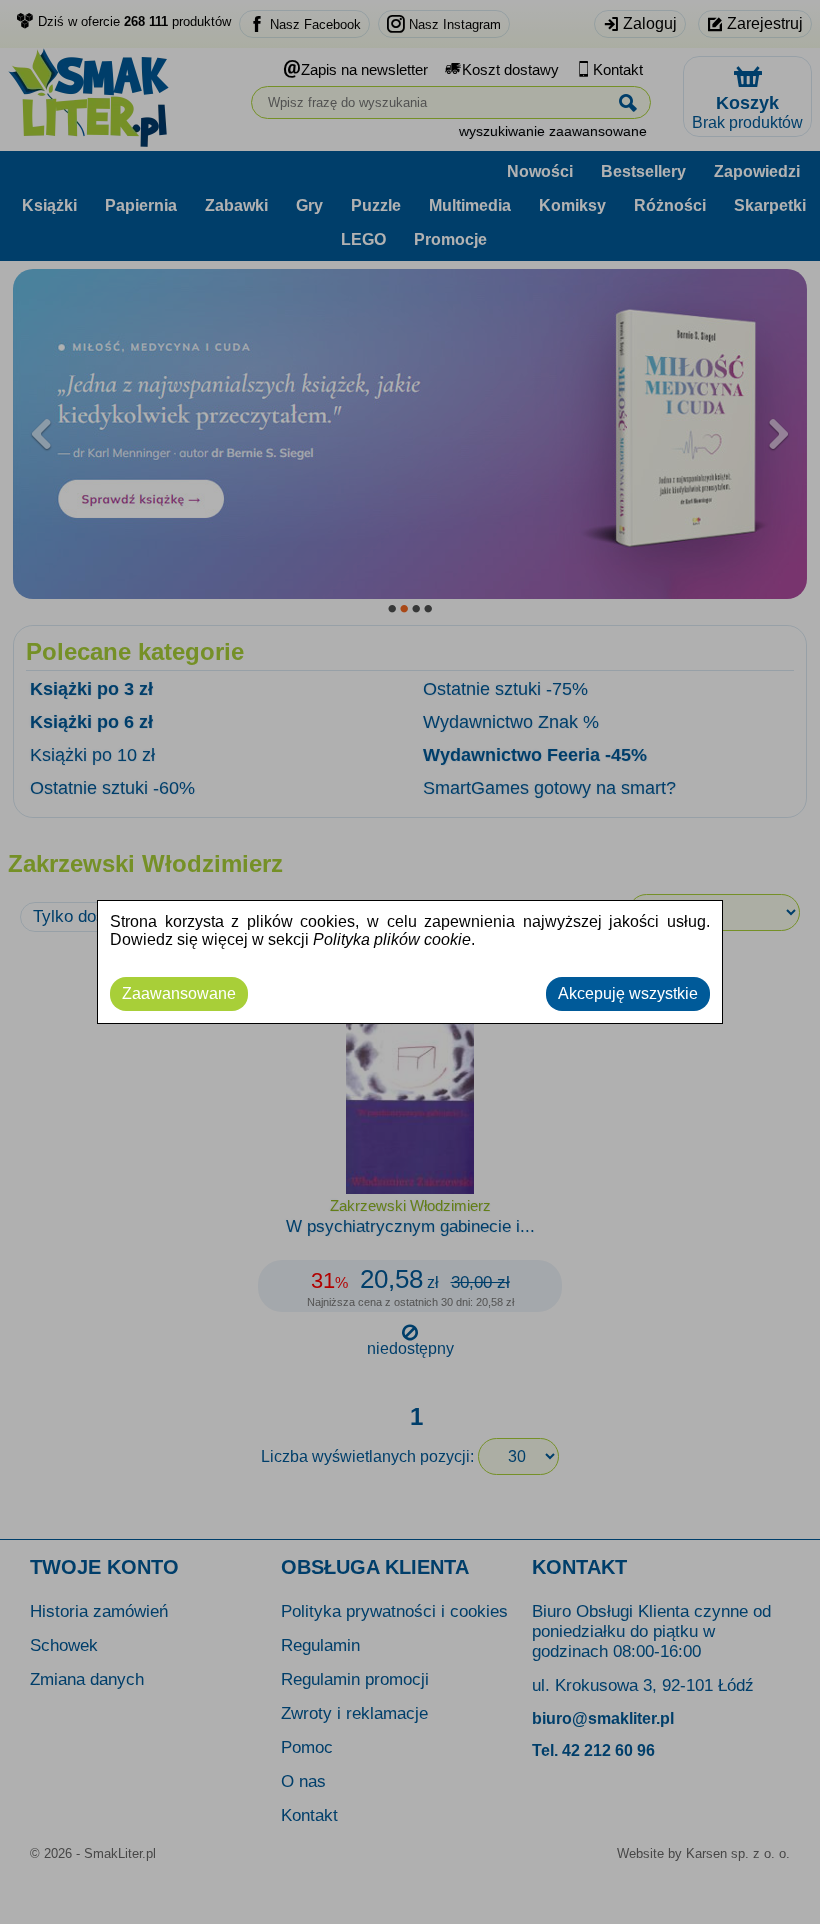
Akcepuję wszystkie (628, 993)
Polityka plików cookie (392, 939)
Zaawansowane (179, 993)
